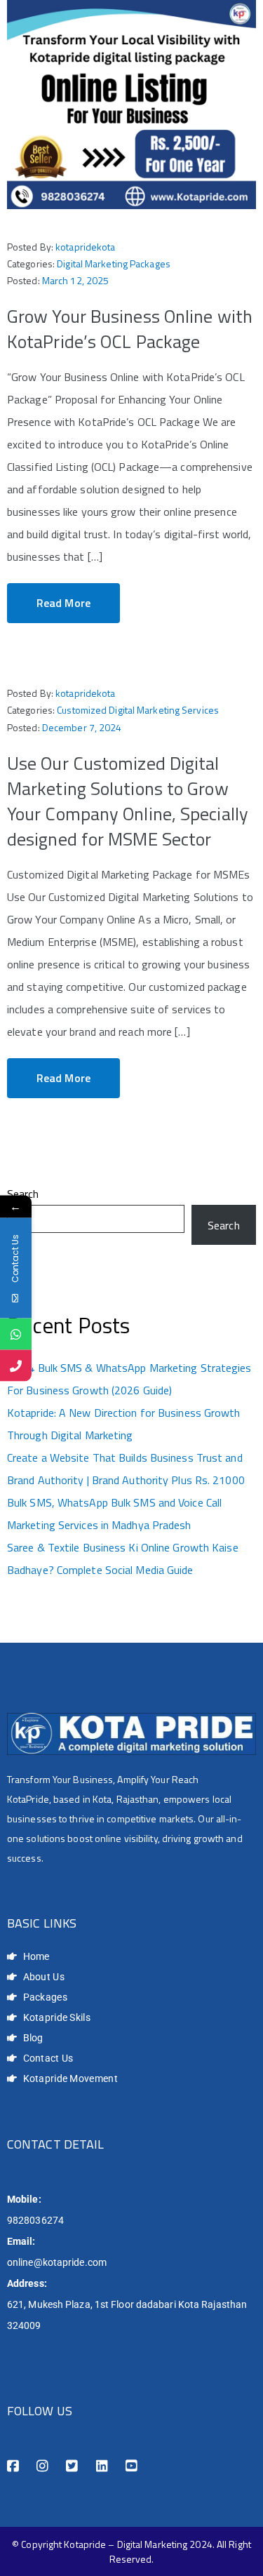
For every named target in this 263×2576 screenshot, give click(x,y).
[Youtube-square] (131, 2466)
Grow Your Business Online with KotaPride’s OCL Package (130, 329)
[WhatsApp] (16, 1334)
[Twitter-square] (72, 2466)
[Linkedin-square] (102, 2466)
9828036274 (35, 2220)
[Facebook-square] (13, 2466)
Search (23, 1194)
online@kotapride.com (57, 2262)
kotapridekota (85, 247)
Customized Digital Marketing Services (138, 710)
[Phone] (16, 1365)
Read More (63, 603)
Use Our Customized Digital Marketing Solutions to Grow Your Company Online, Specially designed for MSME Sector (128, 801)
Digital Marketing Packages (114, 263)
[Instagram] (42, 2466)
